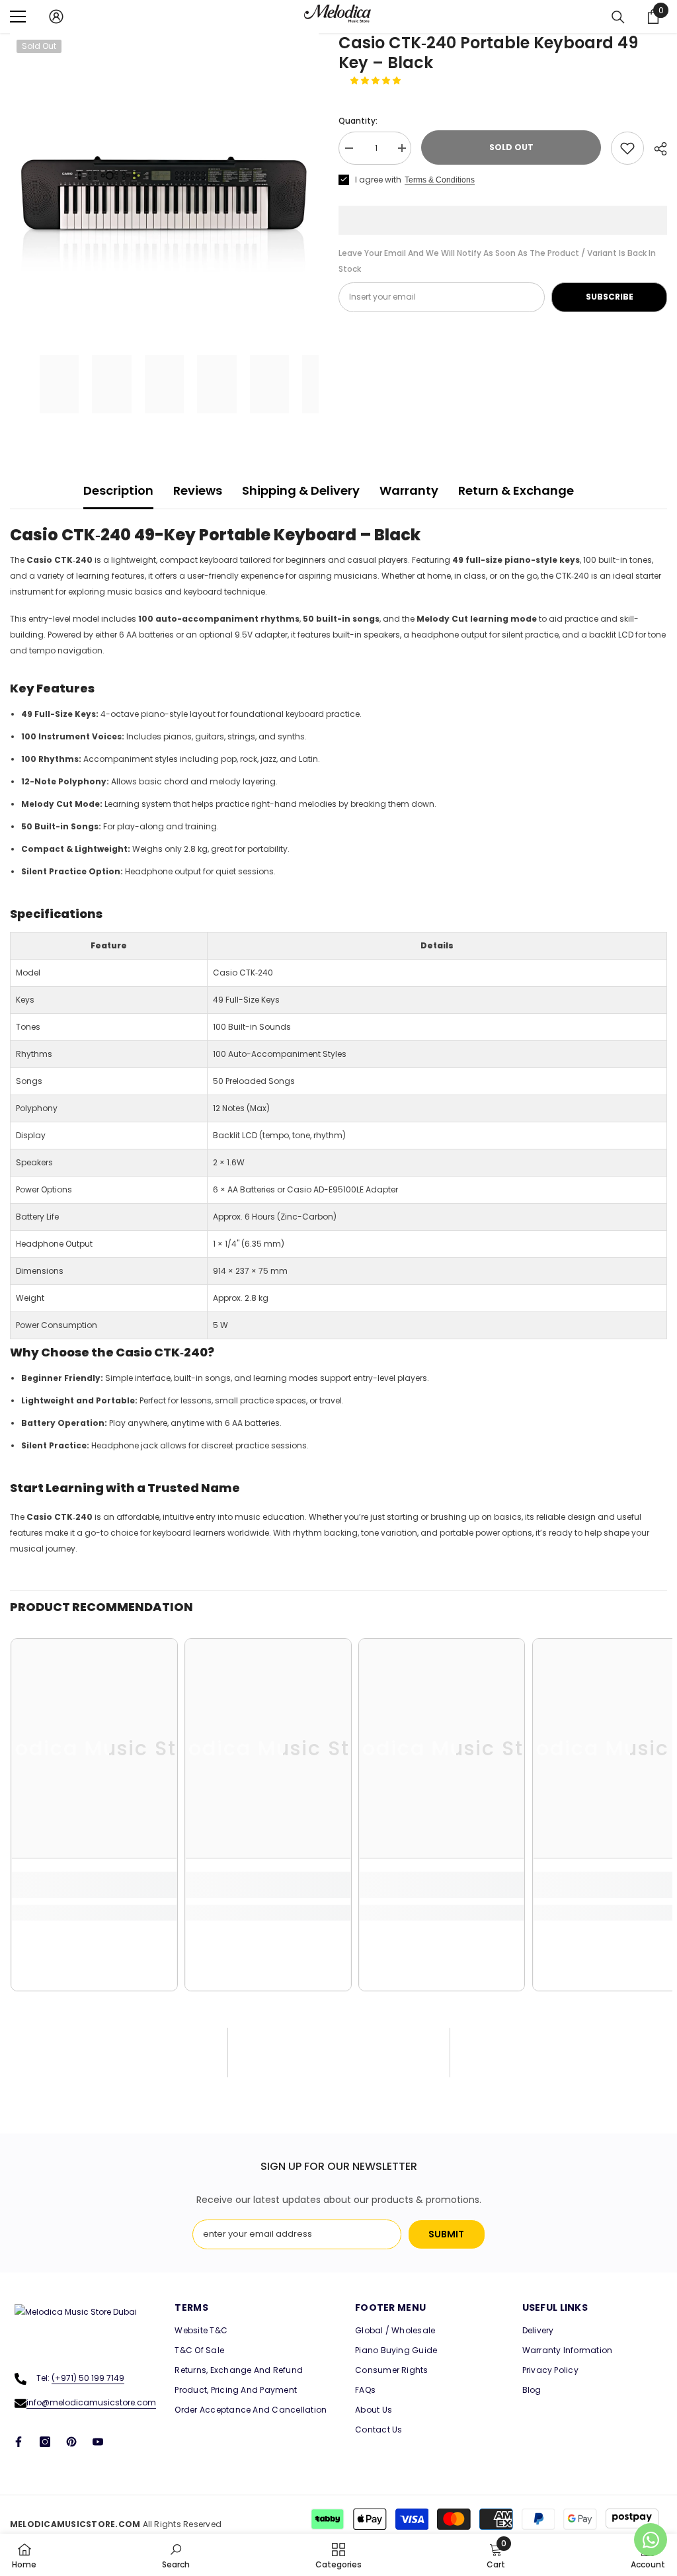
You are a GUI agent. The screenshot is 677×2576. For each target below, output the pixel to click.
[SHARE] (656, 149)
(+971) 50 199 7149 (88, 2378)
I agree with (378, 180)
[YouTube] (98, 2442)
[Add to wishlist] (627, 148)
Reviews (198, 490)
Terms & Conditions (440, 180)
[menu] (18, 17)
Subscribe (610, 297)
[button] (377, 80)
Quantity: (358, 121)
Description (118, 490)
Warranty (409, 490)
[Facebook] (19, 2442)
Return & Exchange (516, 490)
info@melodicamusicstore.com (91, 2402)
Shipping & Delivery (301, 490)
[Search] (618, 17)
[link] (94, 1885)
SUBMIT (446, 2234)
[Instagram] (45, 2442)
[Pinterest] (71, 2442)
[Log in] (56, 17)
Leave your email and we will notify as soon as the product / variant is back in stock (497, 261)
